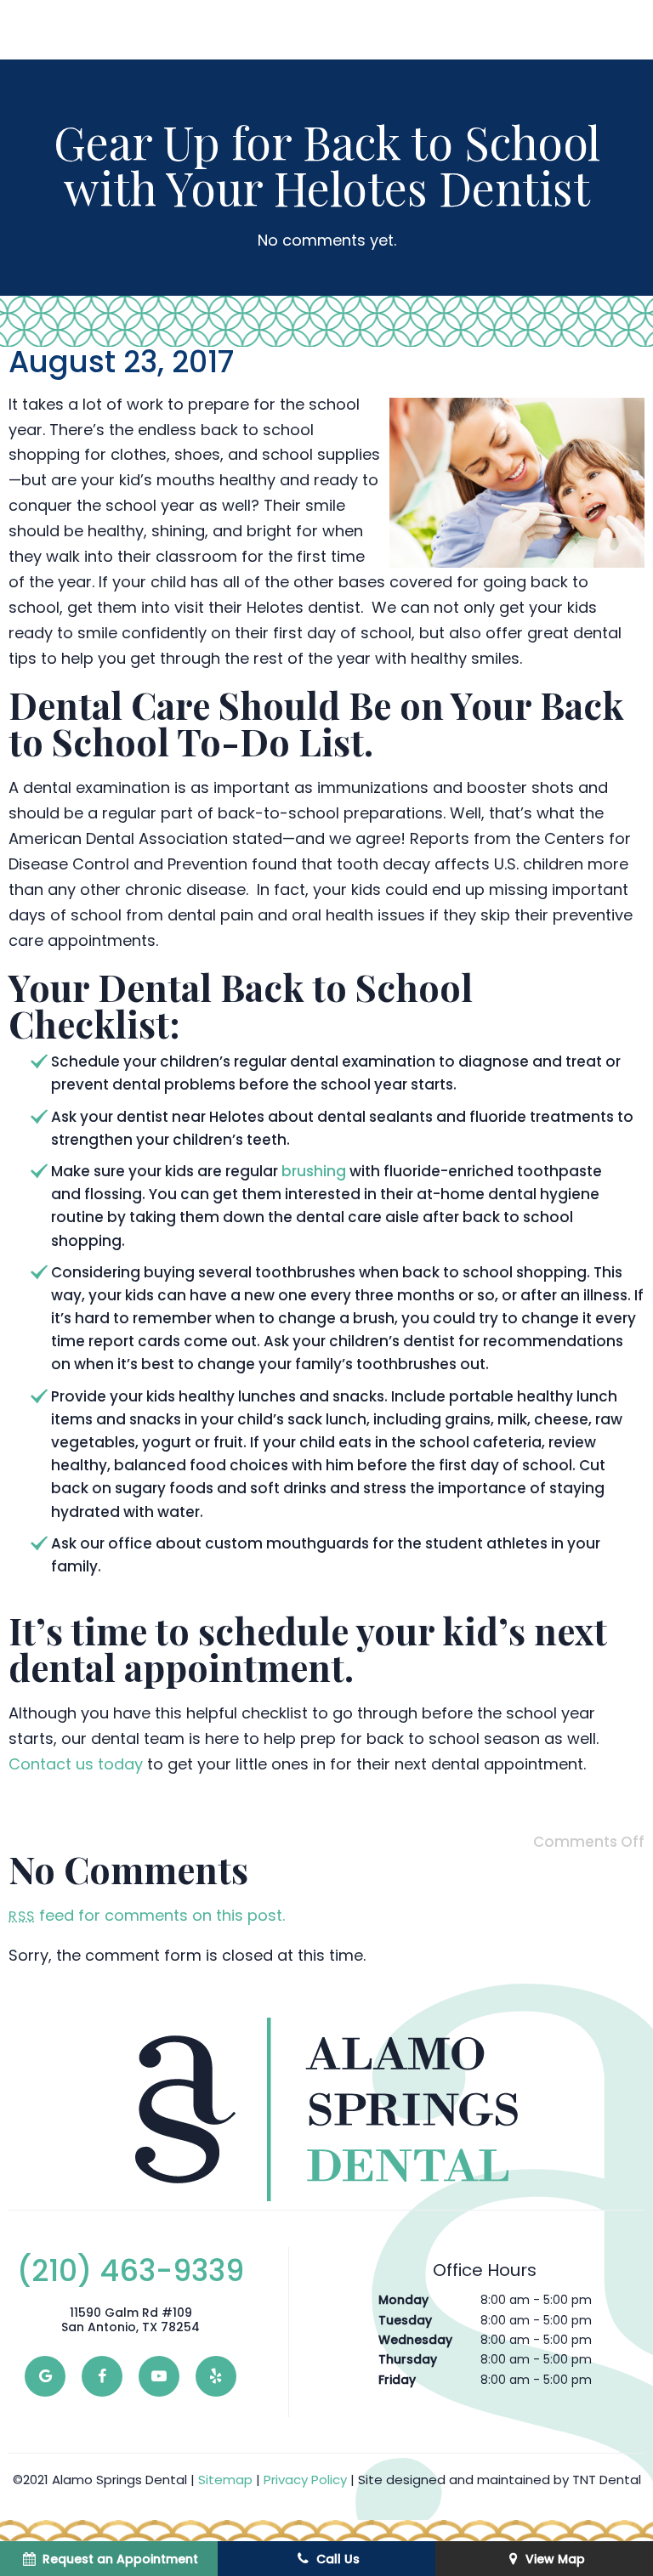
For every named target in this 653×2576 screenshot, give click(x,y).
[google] (45, 2376)
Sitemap (225, 2480)
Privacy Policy (305, 2480)
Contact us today (76, 1764)
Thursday (408, 2359)
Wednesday (415, 2340)
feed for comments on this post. (147, 1915)
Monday (403, 2300)
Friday (397, 2380)
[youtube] (159, 2376)
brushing (314, 1171)
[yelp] (216, 2376)
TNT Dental (607, 2480)
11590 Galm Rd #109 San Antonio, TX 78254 (131, 2320)
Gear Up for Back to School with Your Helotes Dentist (327, 164)
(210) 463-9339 (131, 2271)
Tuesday (405, 2320)
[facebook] (102, 2376)
